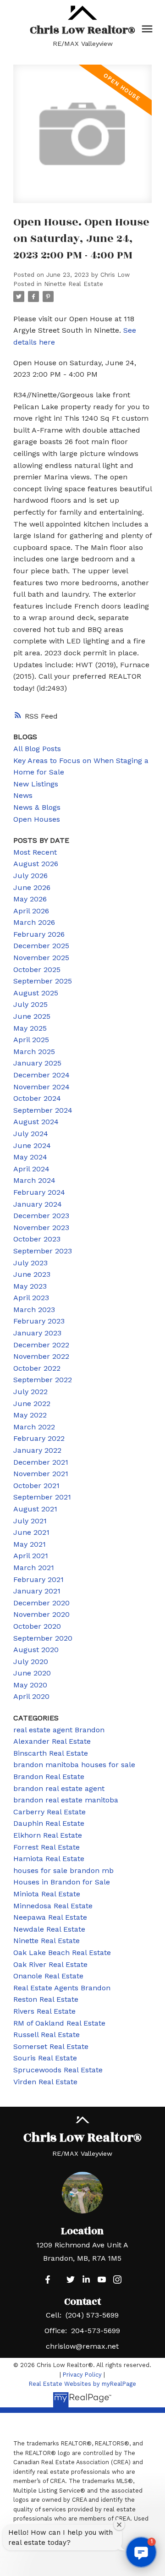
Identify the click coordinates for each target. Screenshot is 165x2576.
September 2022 (43, 1380)
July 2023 (30, 1263)
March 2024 (34, 1180)
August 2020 (36, 1650)
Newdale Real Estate (49, 1929)
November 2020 (41, 1614)
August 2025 (36, 993)
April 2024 (31, 1169)
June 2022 (32, 1403)
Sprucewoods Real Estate (58, 2070)
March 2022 (34, 1427)
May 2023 (30, 1286)
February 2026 (39, 934)
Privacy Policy (82, 2375)
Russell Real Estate (47, 2035)
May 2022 (30, 1415)
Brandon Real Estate (49, 1777)
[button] (48, 2279)
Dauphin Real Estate (49, 1823)
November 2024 (41, 1087)
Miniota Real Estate (47, 1894)
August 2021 (35, 1509)
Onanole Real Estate (48, 1976)
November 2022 (41, 1356)
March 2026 (34, 922)
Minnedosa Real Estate (53, 1906)
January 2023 (37, 1333)
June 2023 (32, 1274)
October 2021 (36, 1486)
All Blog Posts (37, 749)
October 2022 (37, 1368)
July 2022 (30, 1392)
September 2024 (43, 1110)
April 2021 (31, 1556)
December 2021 (41, 1462)
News (23, 795)
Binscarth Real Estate (51, 1753)
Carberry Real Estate (49, 1812)
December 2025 (41, 946)
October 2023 (37, 1239)
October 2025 (37, 969)
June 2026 (32, 887)
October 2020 (37, 1626)
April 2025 (31, 1040)
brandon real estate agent (59, 1788)
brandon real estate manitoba (66, 1800)
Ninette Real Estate (74, 284)
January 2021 (37, 1591)
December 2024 (41, 1075)
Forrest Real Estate (47, 1847)
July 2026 (30, 876)
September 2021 (42, 1497)
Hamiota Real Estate (49, 1859)
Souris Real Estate (45, 2058)
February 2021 (38, 1579)
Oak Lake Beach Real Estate (62, 1953)
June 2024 (32, 1145)
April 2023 (31, 1298)
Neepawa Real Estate (50, 1917)
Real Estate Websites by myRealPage (82, 2384)
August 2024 (36, 1122)
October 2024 (37, 1098)
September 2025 (43, 981)
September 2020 (43, 1638)
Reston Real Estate (46, 1999)
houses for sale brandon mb (63, 1870)
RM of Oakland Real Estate (59, 2023)
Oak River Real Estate (50, 1964)
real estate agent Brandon (59, 1730)
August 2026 (36, 864)
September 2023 (43, 1251)
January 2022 (37, 1450)
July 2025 (30, 1004)
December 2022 (41, 1345)
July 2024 (31, 1134)
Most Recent (35, 852)
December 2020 (41, 1603)
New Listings (36, 784)
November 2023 (41, 1228)
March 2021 (34, 1568)
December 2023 (41, 1216)
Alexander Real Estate (52, 1741)
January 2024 (38, 1204)
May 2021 (30, 1544)
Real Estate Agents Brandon (62, 1988)
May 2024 (30, 1157)
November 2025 (41, 958)
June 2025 (32, 1016)
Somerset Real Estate (51, 2046)
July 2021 (30, 1521)
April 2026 (31, 911)
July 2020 (31, 1661)
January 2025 (37, 1063)
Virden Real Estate (45, 2082)
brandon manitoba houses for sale (74, 1765)
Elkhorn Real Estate (48, 1835)
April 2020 (31, 1696)
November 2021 (41, 1474)
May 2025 (30, 1028)
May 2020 (30, 1685)
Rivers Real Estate (44, 2011)
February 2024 (39, 1192)
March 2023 (34, 1310)
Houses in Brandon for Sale (62, 1882)
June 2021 (31, 1532)
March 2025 (34, 1052)
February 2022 (39, 1438)
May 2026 (30, 899)
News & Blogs (37, 807)
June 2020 (32, 1673)
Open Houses (37, 819)
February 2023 (39, 1321)
